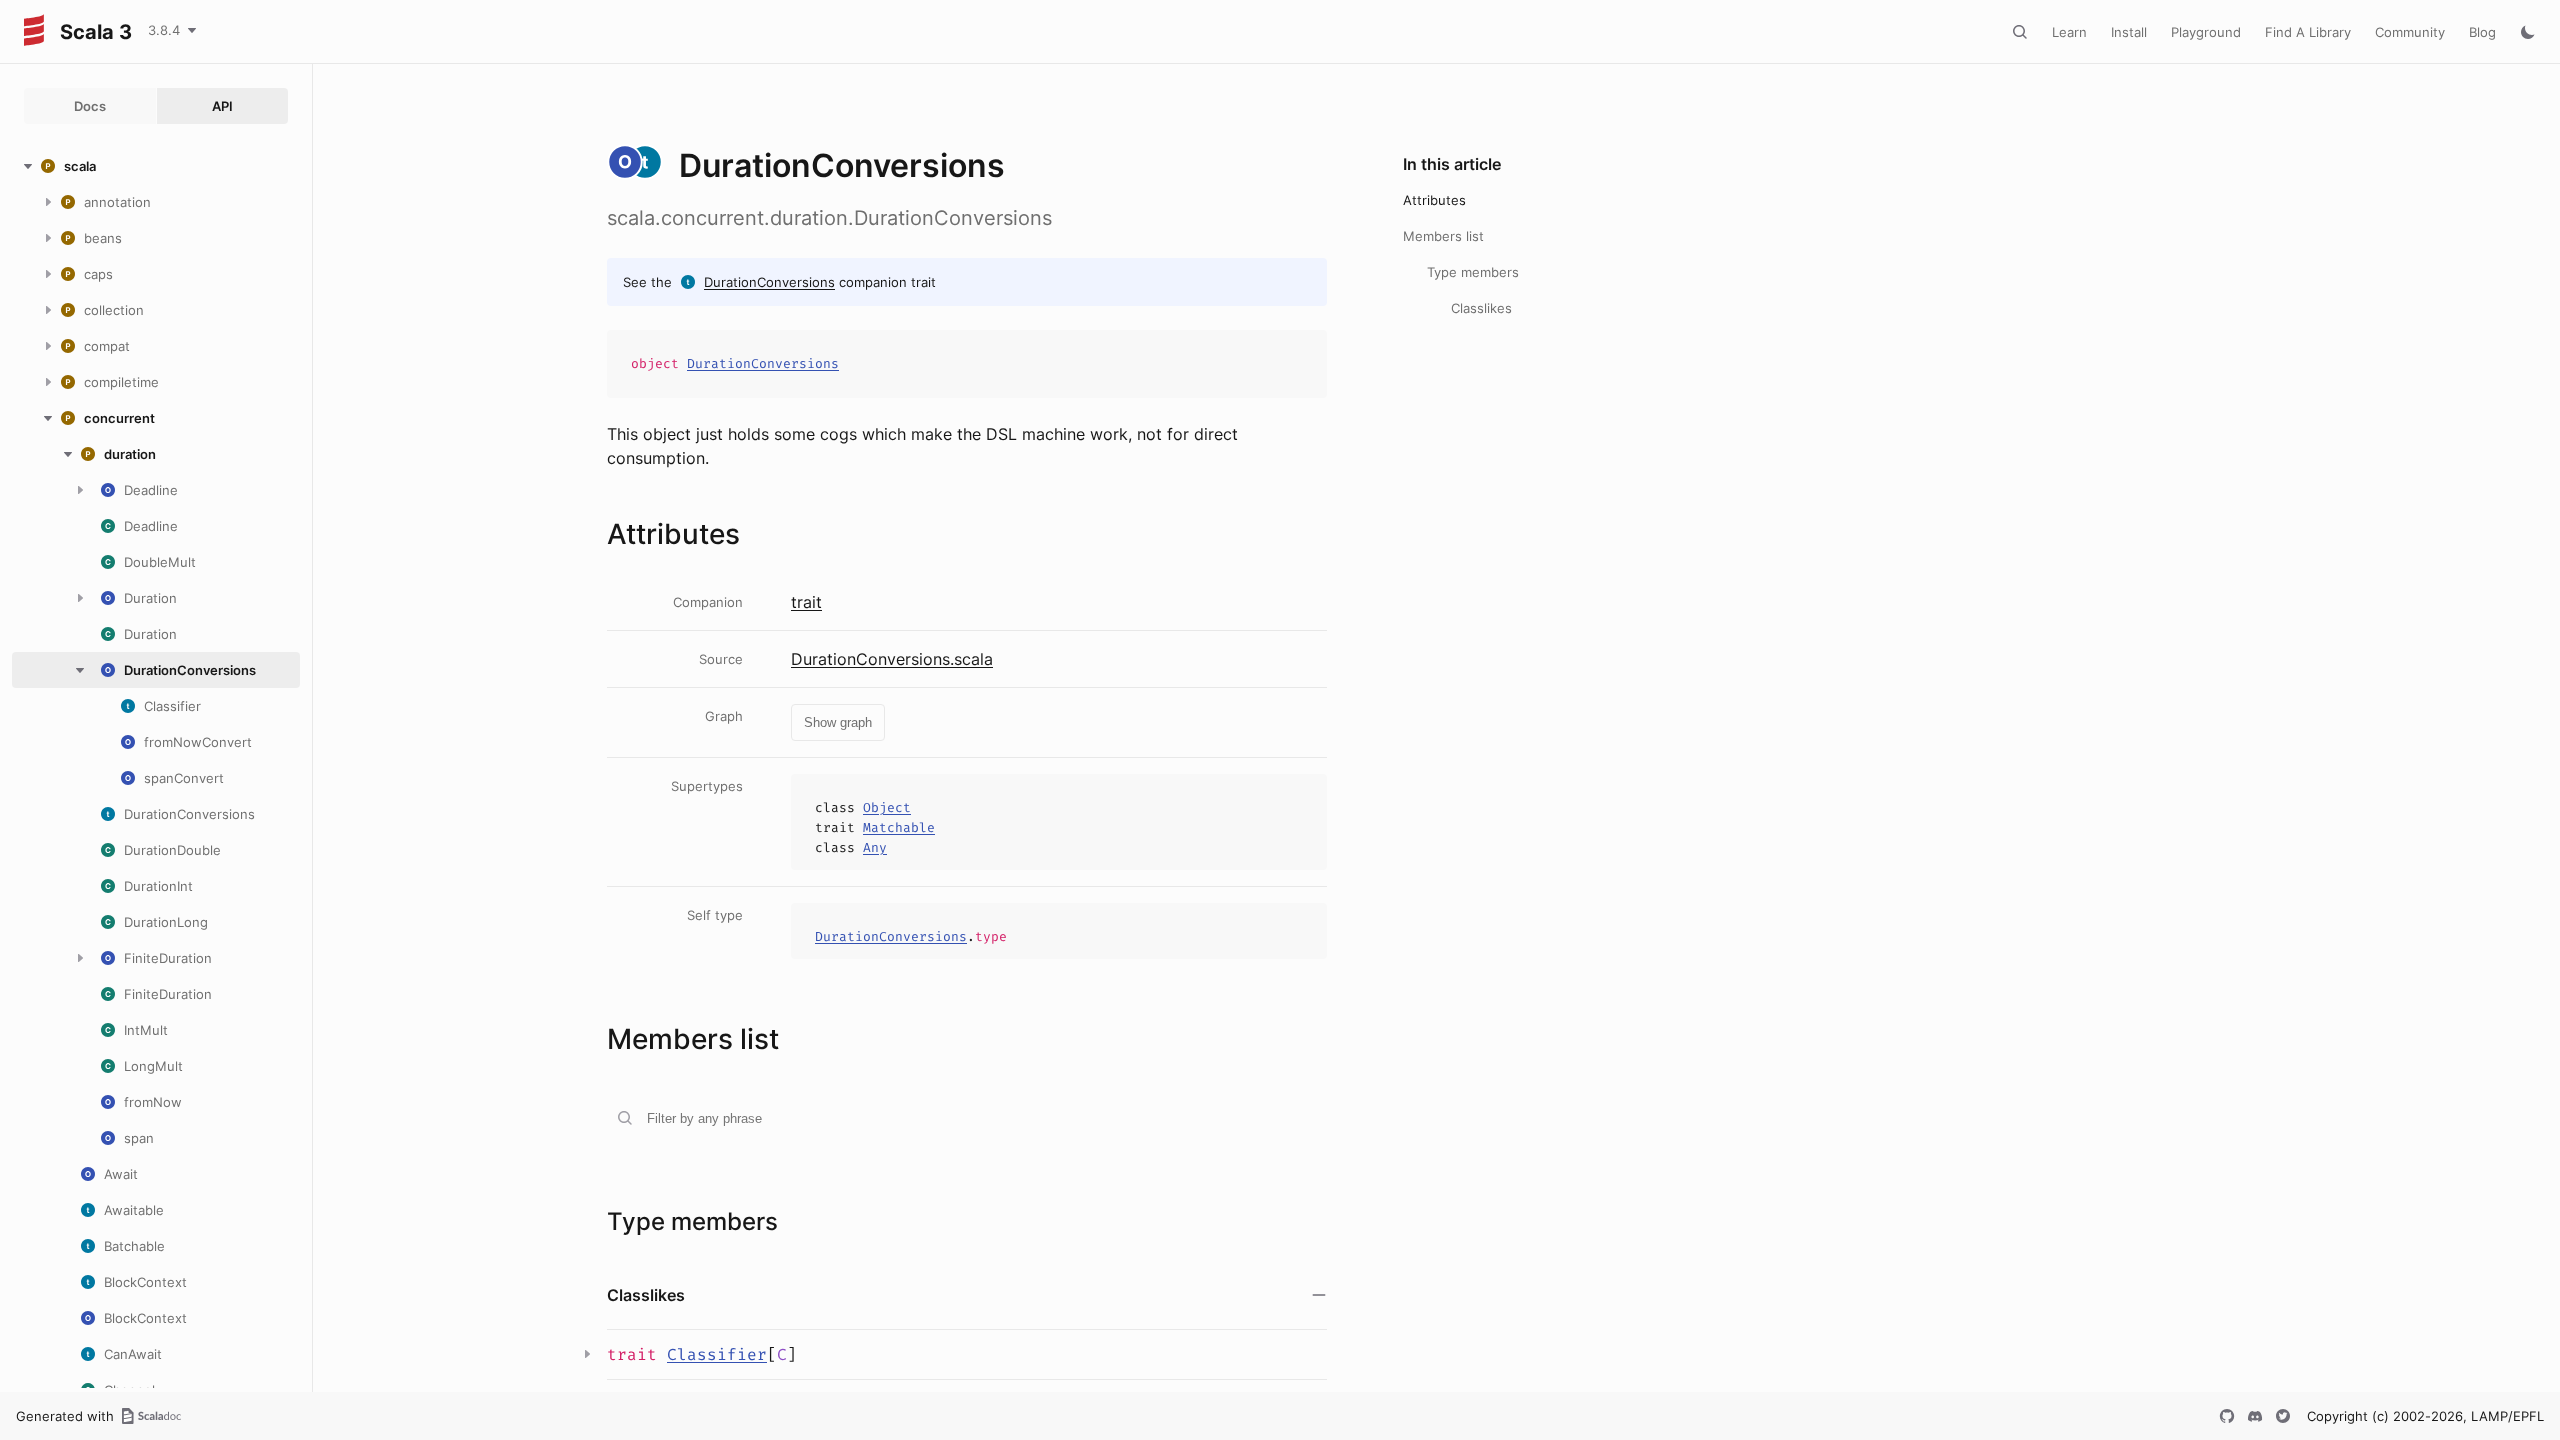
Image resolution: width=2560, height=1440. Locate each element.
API (222, 106)
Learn (2069, 32)
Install (2129, 32)
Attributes (1434, 200)
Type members (1473, 272)
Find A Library (2308, 32)
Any (875, 847)
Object (887, 807)
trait (806, 602)
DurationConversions (769, 282)
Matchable (899, 827)
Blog (2482, 32)
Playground (2206, 32)
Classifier (717, 1354)
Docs (90, 106)
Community (2410, 32)
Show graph (838, 722)
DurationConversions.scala (892, 659)
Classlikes (1481, 308)
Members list (1443, 236)
